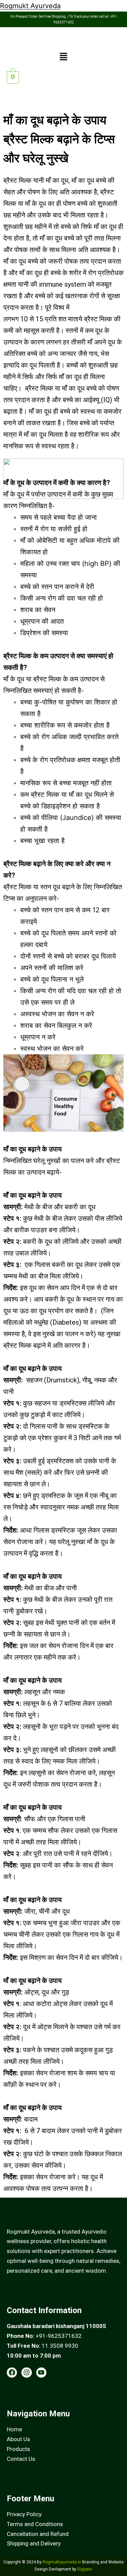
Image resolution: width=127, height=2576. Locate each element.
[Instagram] (26, 2373)
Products (18, 2449)
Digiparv (84, 2569)
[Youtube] (41, 2373)
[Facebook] (12, 2373)
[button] (63, 57)
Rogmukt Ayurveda (30, 6)
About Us (18, 2439)
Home (14, 2429)
